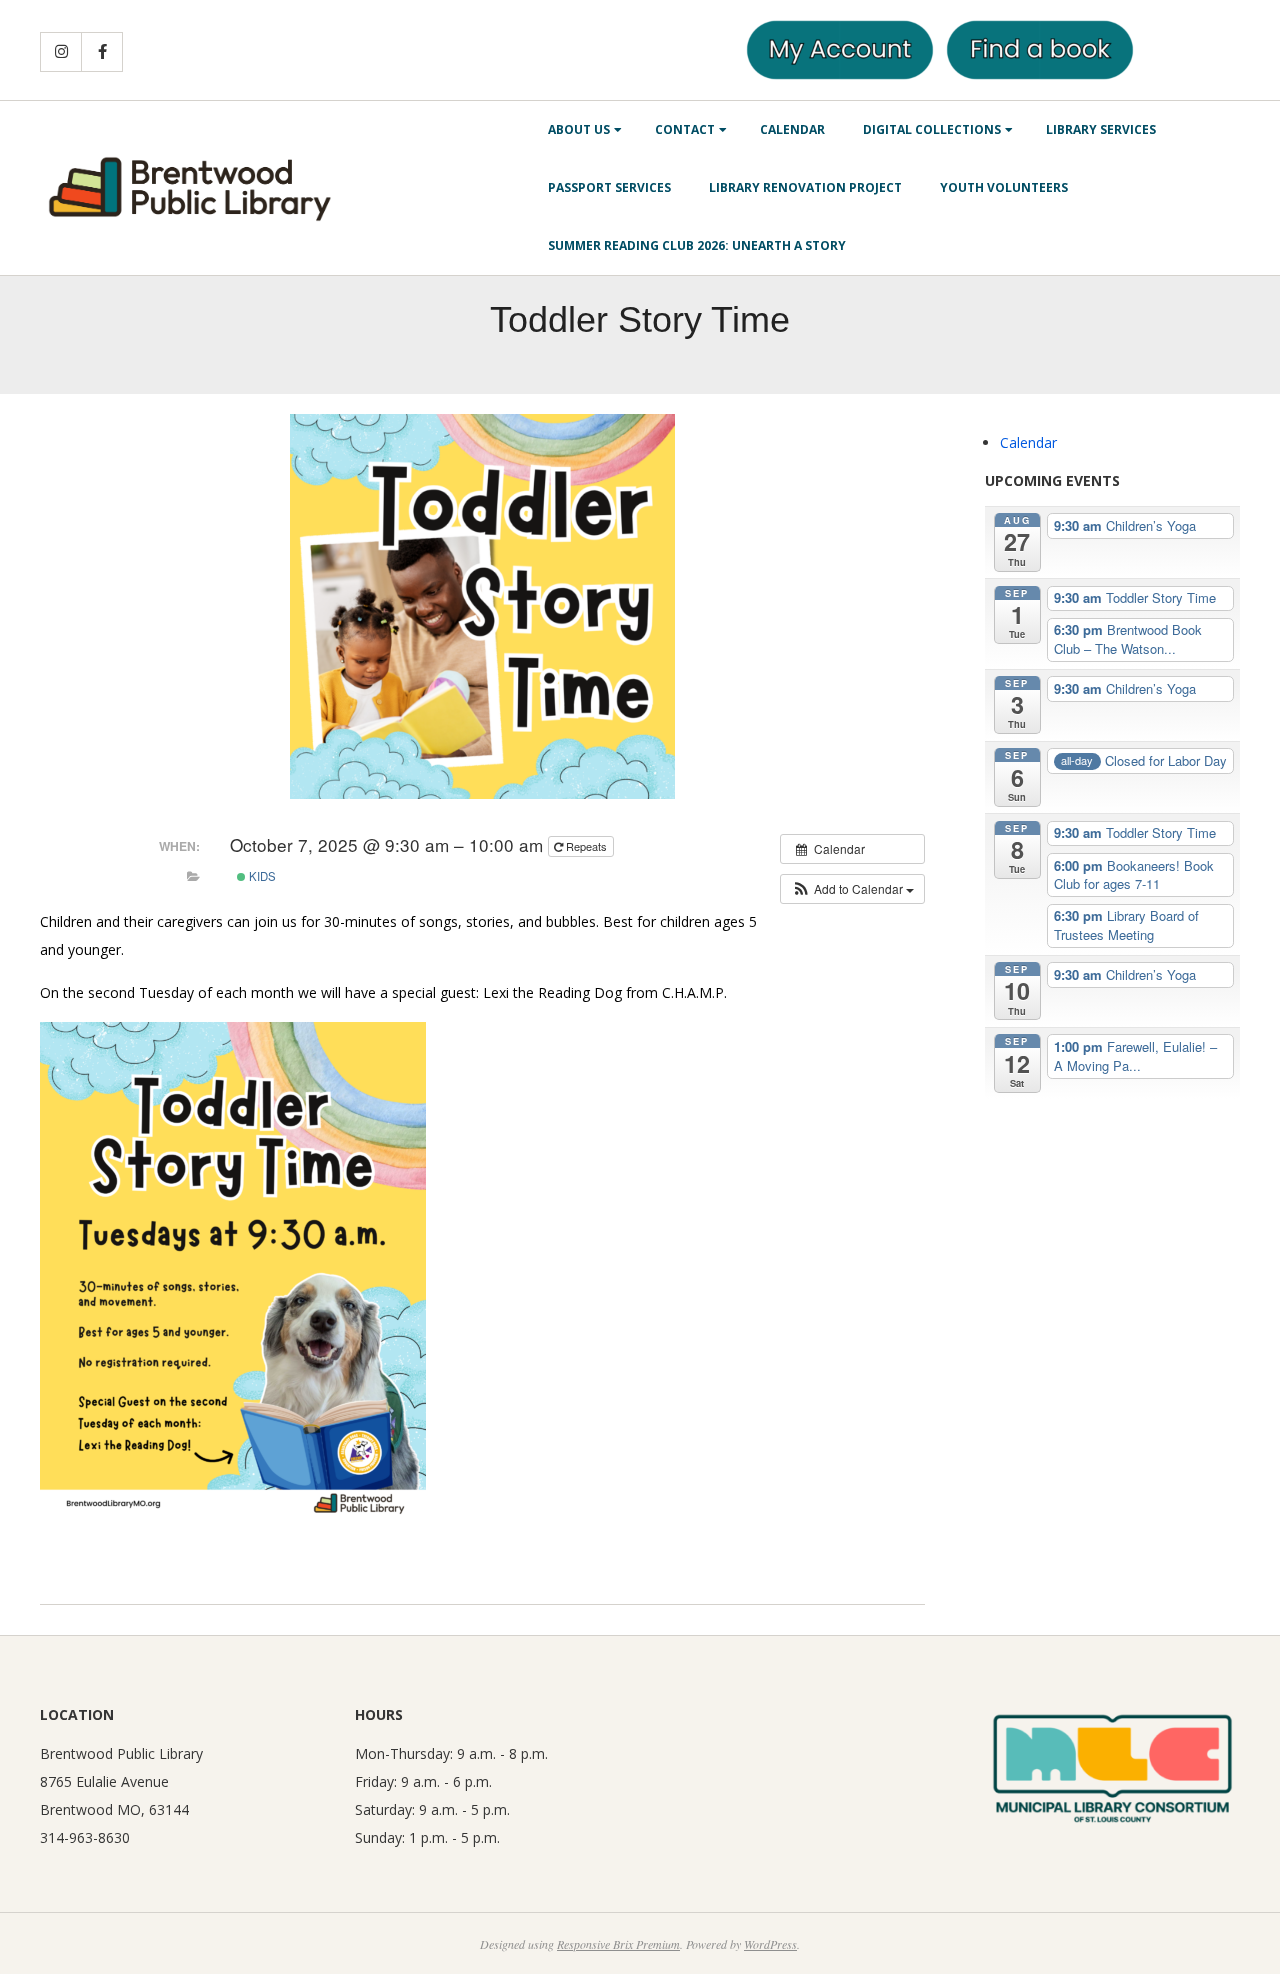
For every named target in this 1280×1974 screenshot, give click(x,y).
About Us (579, 129)
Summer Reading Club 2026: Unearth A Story (697, 245)
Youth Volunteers (1004, 187)
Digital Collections (932, 129)
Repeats (586, 846)
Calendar (792, 129)
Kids (261, 876)
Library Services (1101, 129)
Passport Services (609, 187)
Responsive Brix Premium (618, 1944)
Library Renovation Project (805, 187)
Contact (685, 129)
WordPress (770, 1944)
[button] (852, 889)
